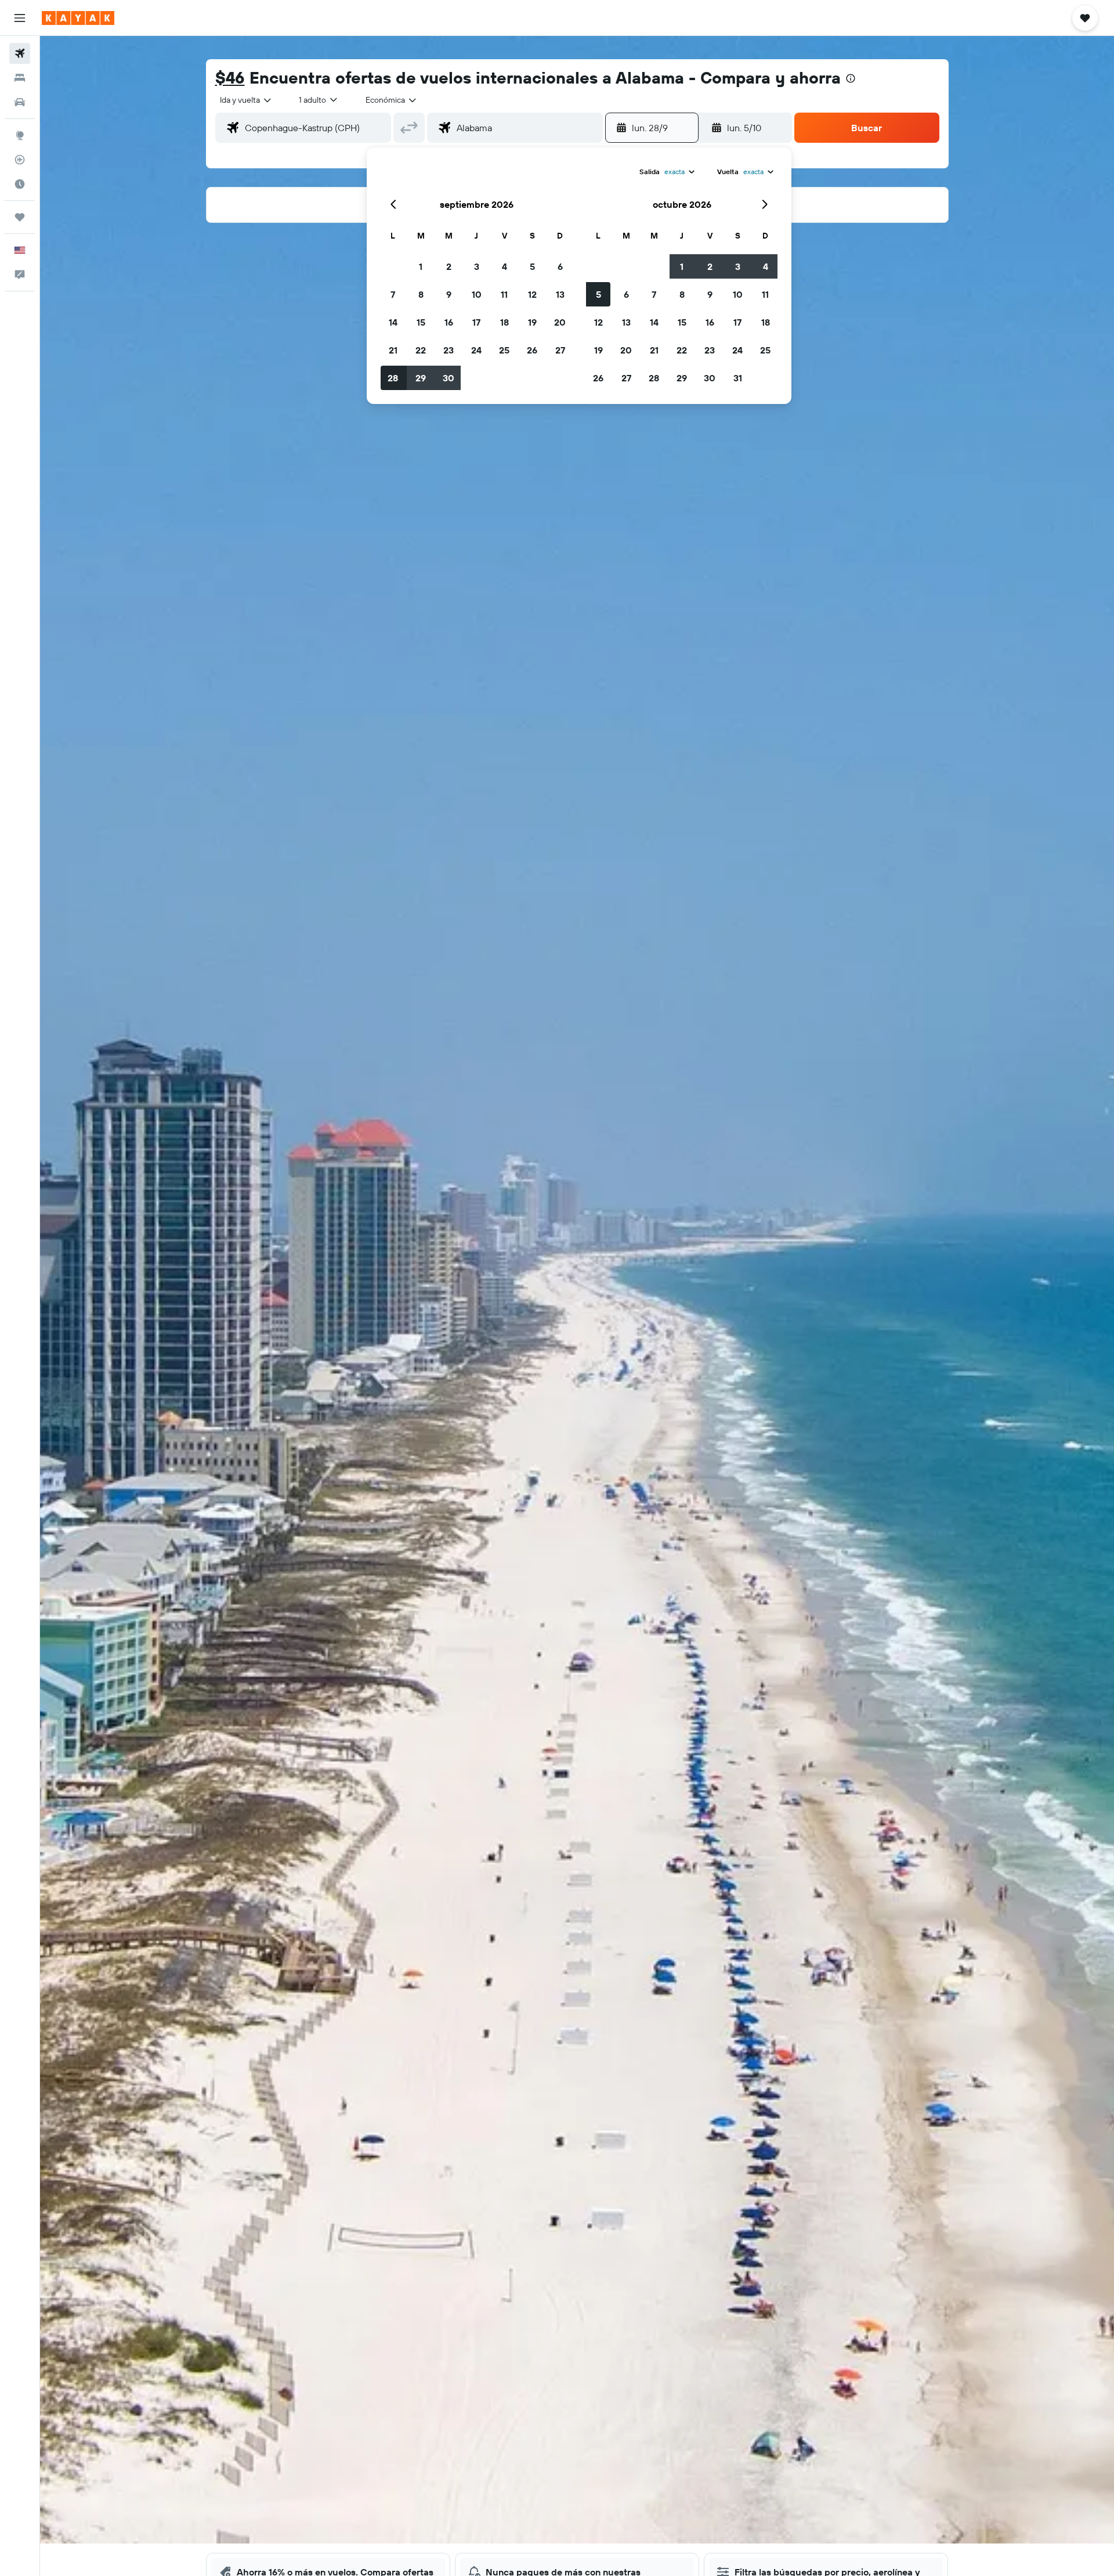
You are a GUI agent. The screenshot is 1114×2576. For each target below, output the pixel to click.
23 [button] (449, 350)
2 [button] (449, 266)
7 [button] (393, 294)
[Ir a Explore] (20, 135)
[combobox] (246, 100)
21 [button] (393, 350)
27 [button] (560, 350)
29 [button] (421, 378)
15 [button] (421, 322)
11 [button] (504, 294)
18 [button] (504, 322)
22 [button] (421, 350)
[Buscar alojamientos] (20, 78)
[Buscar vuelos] (20, 53)
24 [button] (476, 350)
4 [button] (504, 266)
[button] (20, 18)
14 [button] (393, 322)
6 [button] (560, 266)
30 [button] (449, 378)
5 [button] (532, 266)
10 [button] (477, 294)
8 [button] (421, 294)
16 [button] (449, 322)
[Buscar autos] (20, 102)
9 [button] (449, 294)
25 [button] (504, 350)
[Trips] (20, 217)
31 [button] (738, 378)
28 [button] (393, 378)
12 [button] (532, 294)
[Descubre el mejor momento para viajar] (20, 184)
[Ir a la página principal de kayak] (78, 18)
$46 (230, 77)
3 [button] (477, 266)
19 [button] (532, 322)
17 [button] (476, 322)
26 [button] (532, 350)
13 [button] (560, 294)
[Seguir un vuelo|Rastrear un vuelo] (20, 160)
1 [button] (421, 266)
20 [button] (560, 322)
